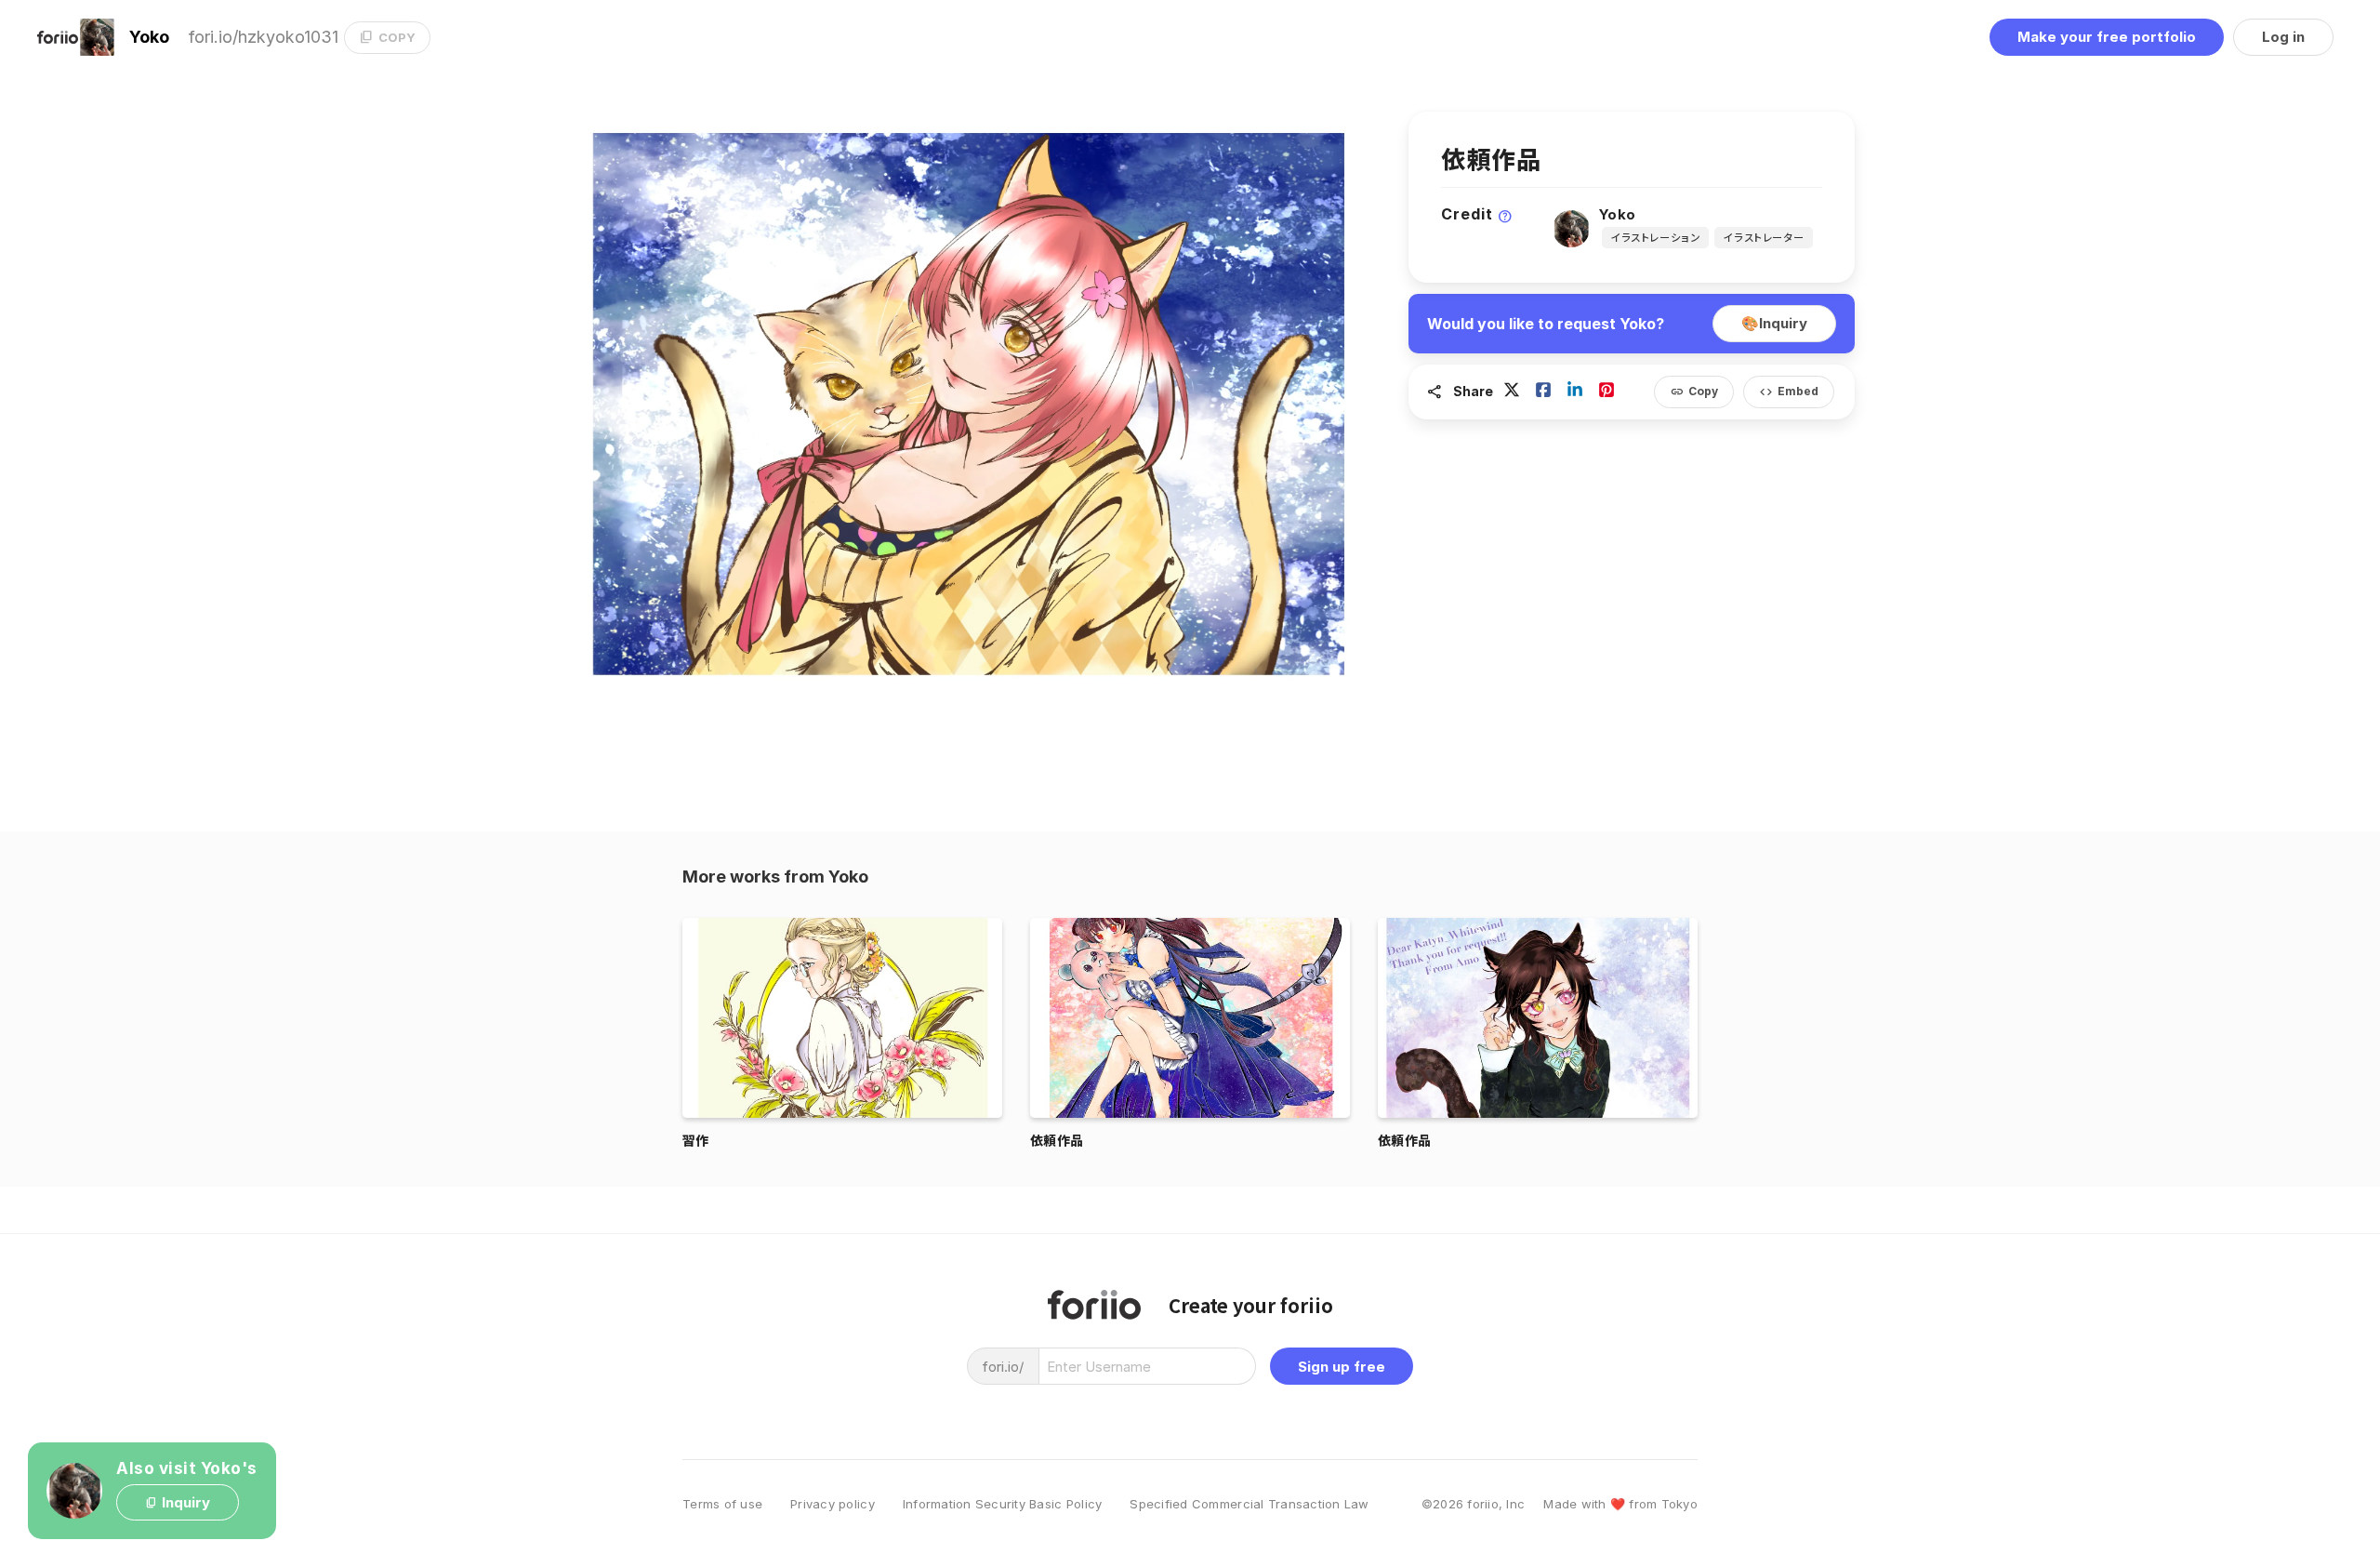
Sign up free (1342, 1367)
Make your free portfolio (2107, 37)
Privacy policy (833, 1504)
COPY (387, 37)
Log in (2283, 37)
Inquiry (1774, 323)
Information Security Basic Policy (1003, 1504)
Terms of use (722, 1504)
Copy (1694, 392)
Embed (1789, 392)
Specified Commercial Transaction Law (1249, 1504)
